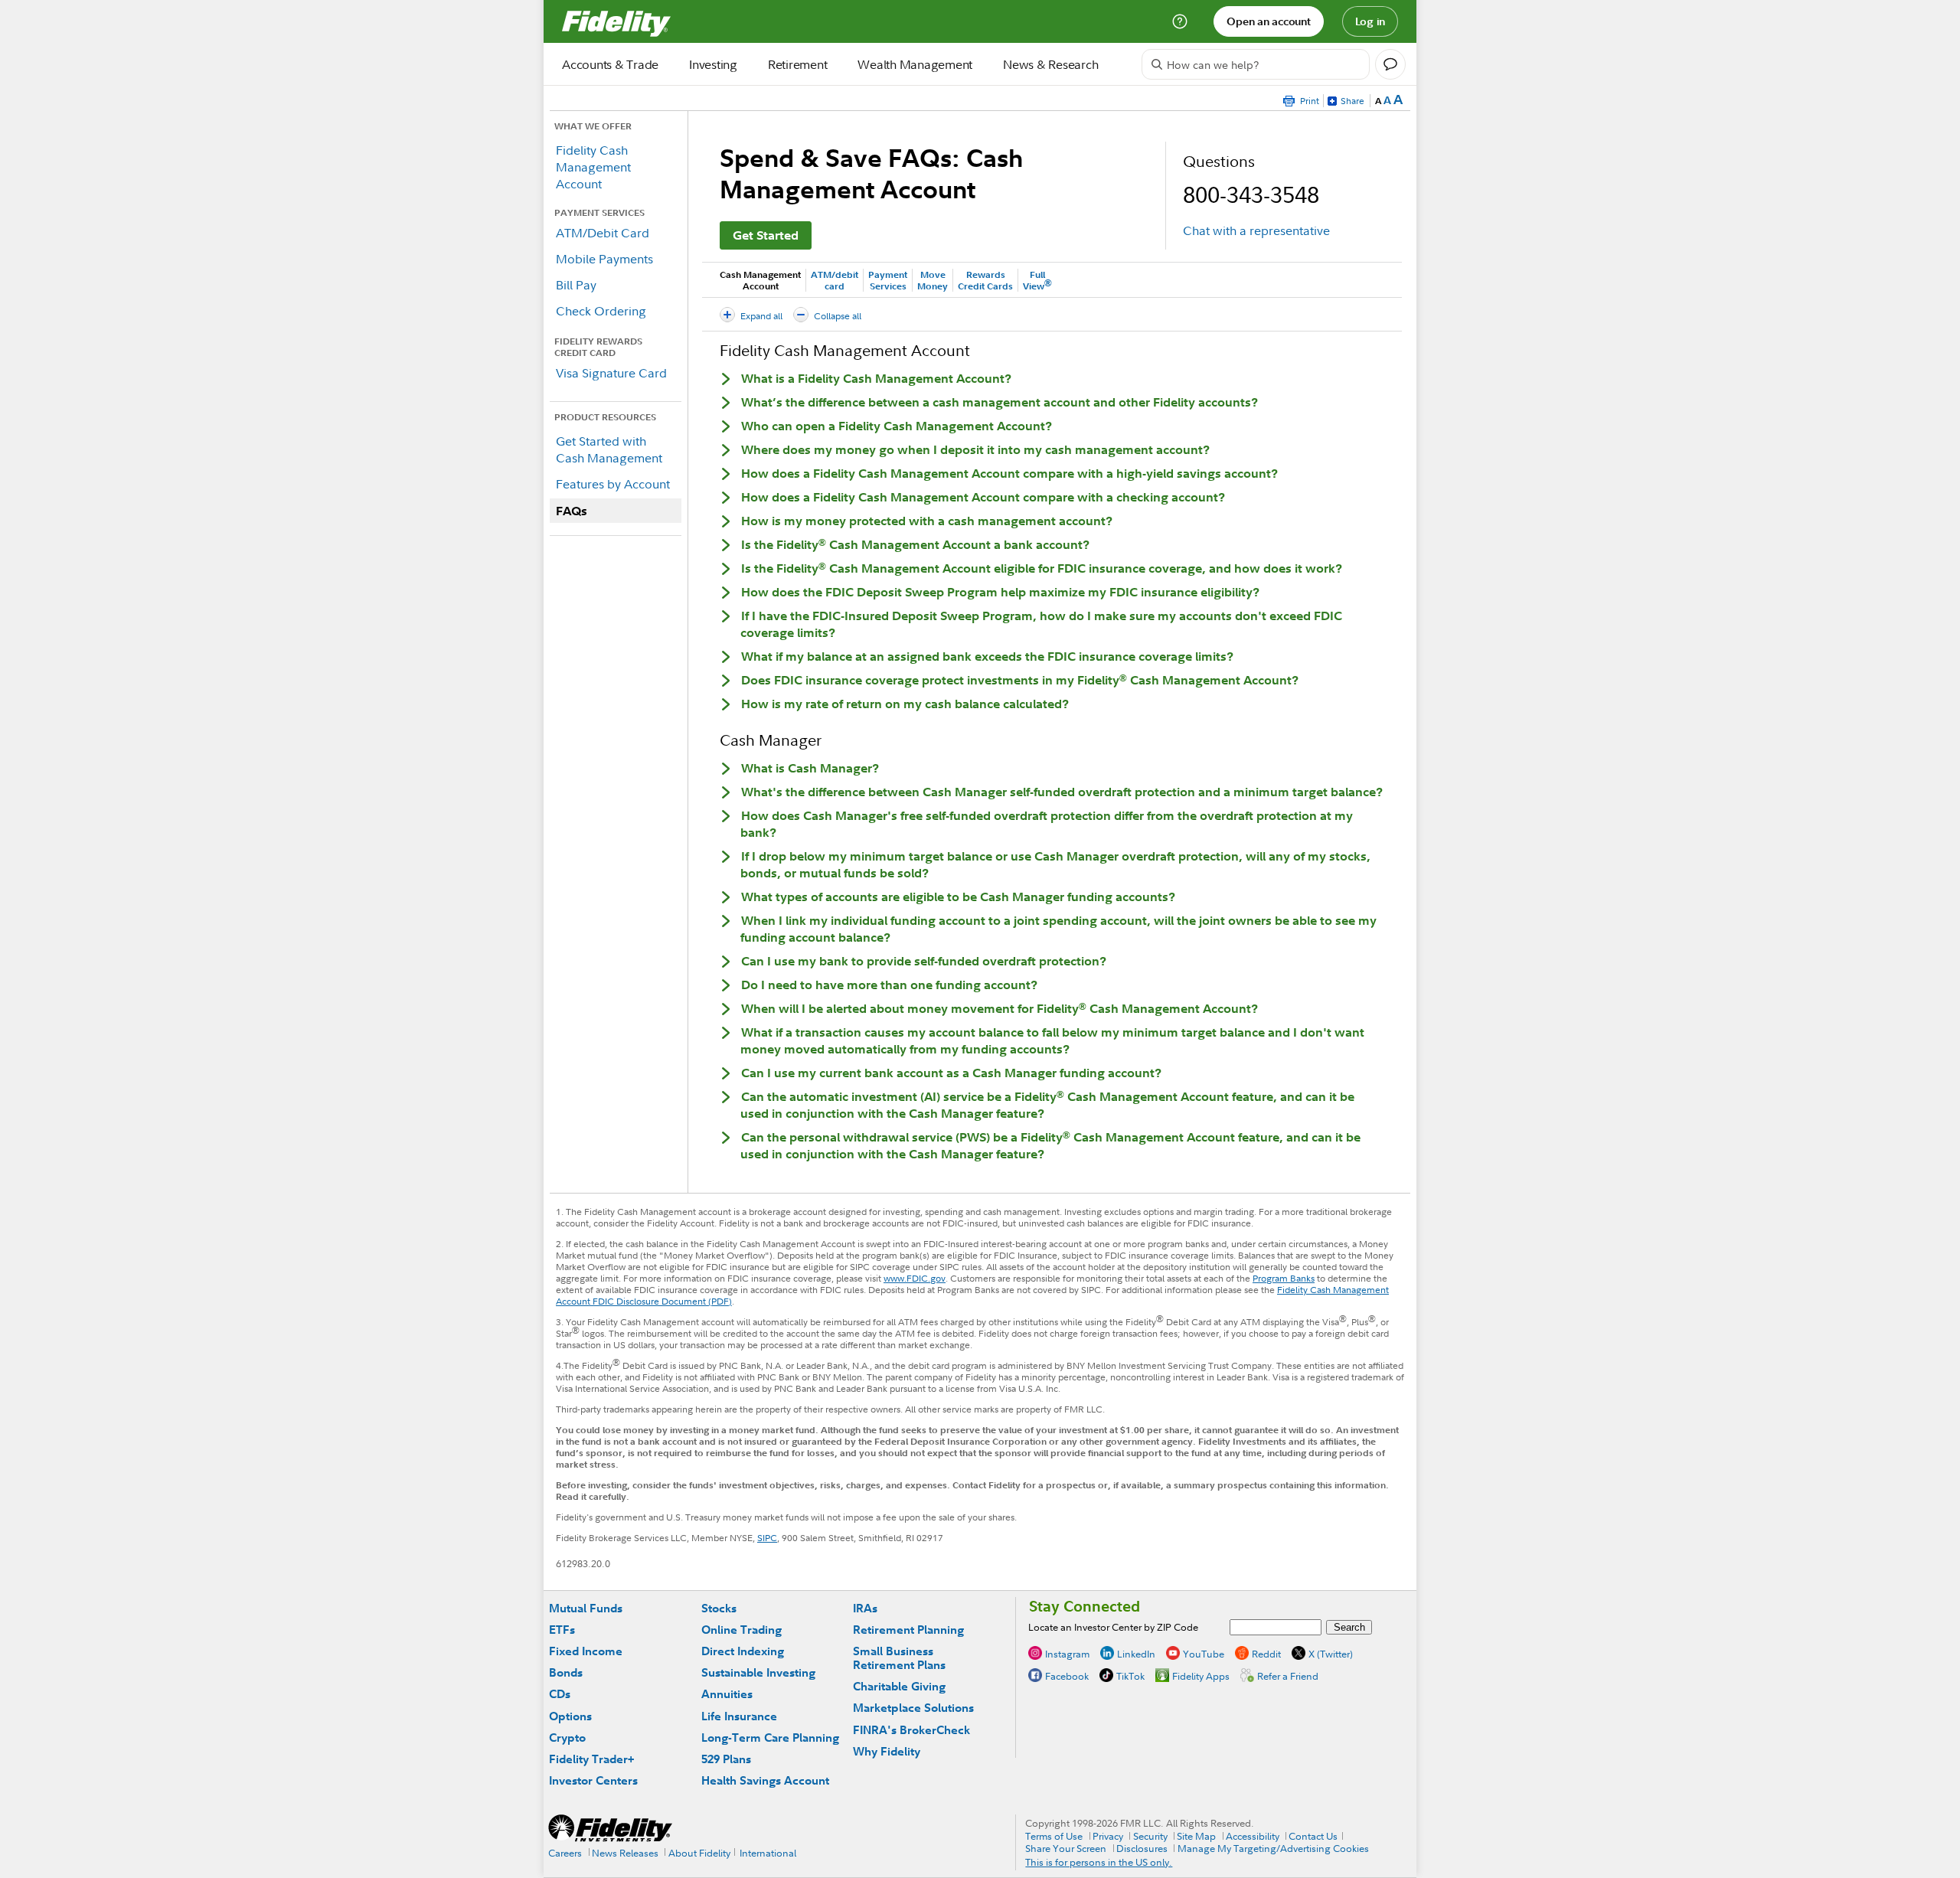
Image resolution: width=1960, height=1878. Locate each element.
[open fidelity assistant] (1390, 64)
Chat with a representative (1256, 230)
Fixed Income (586, 1651)
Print (1310, 101)
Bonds (566, 1672)
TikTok (1130, 1676)
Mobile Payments (604, 259)
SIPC (767, 1538)
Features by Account (613, 484)
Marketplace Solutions (913, 1708)
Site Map (1196, 1836)
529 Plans (726, 1759)
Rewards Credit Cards (985, 280)
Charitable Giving (899, 1686)
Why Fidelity (887, 1751)
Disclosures (1142, 1848)
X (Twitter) (1331, 1654)
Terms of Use (1054, 1836)
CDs (560, 1694)
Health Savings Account (765, 1780)
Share (1352, 101)
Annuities (727, 1694)
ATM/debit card (835, 280)
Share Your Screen (1066, 1848)
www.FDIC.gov (915, 1278)
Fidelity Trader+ (591, 1759)
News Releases (625, 1853)
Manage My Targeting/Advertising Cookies (1273, 1848)
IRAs (865, 1608)
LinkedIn (1136, 1654)
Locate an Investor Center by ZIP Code (1113, 1627)
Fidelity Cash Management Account (593, 167)
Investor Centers (593, 1780)
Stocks (719, 1608)
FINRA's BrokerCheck (911, 1730)
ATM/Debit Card (603, 233)
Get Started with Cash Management (609, 449)
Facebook (1067, 1676)
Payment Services (888, 280)
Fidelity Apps (1201, 1676)
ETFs (562, 1630)
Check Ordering (601, 311)
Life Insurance (739, 1716)
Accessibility (1253, 1836)
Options (570, 1716)
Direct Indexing (743, 1651)
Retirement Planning (908, 1630)
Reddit (1266, 1654)
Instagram (1067, 1654)
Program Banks (1284, 1278)
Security (1150, 1836)
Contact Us (1313, 1836)
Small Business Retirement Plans (899, 1658)
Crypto (567, 1738)
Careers (565, 1853)
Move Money (933, 280)
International (768, 1853)
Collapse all (838, 316)
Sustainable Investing (758, 1672)
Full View (1037, 280)
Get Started (766, 235)
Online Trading (742, 1630)
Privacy (1108, 1836)
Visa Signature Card (611, 373)
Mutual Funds (586, 1608)
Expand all (761, 316)
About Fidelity (699, 1853)
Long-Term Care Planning (770, 1738)
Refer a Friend (1288, 1676)
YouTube (1204, 1654)
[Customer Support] (1180, 21)
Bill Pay (576, 285)
